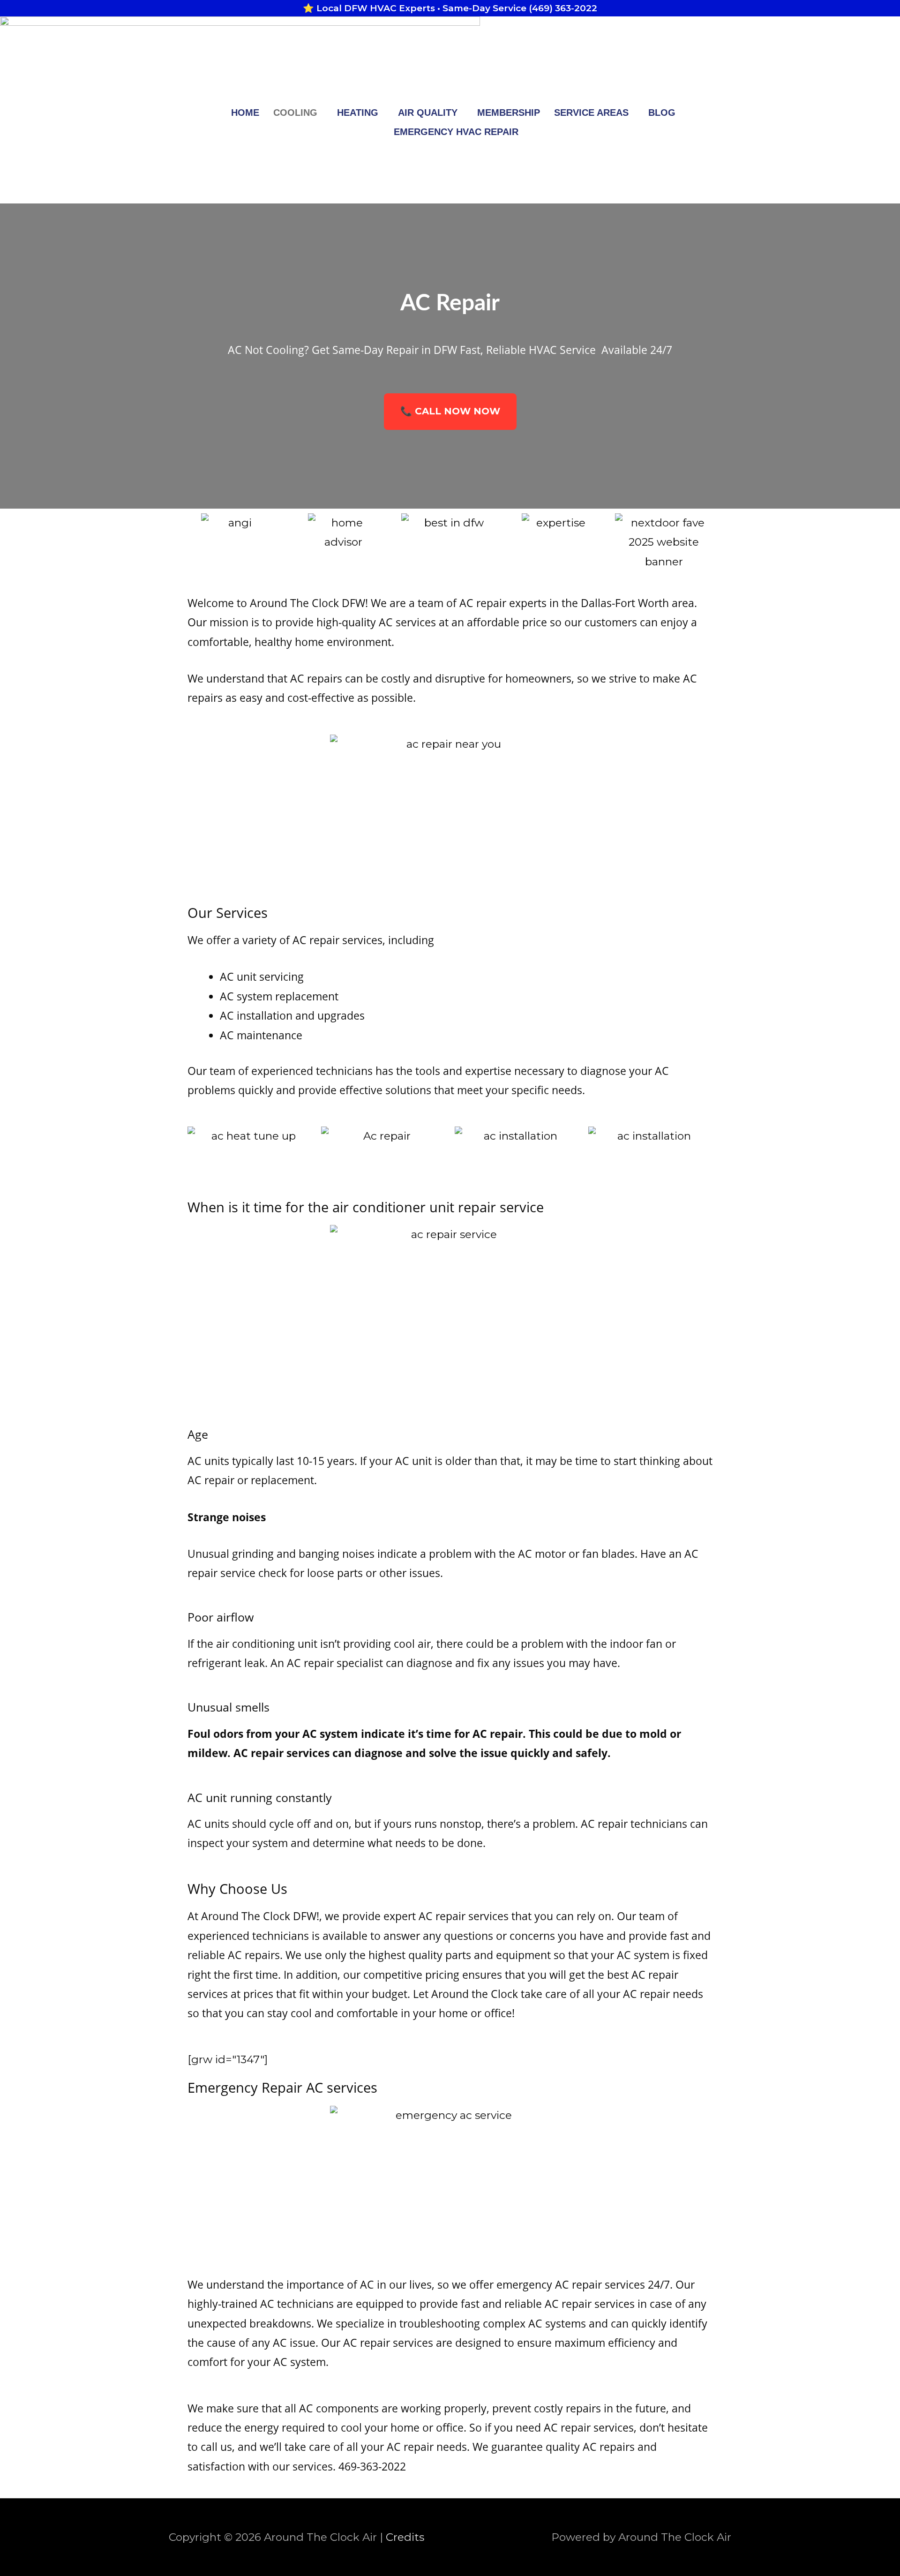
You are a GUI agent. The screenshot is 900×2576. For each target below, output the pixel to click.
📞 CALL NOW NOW (450, 411)
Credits (405, 2537)
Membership (509, 113)
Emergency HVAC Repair (456, 132)
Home (245, 113)
